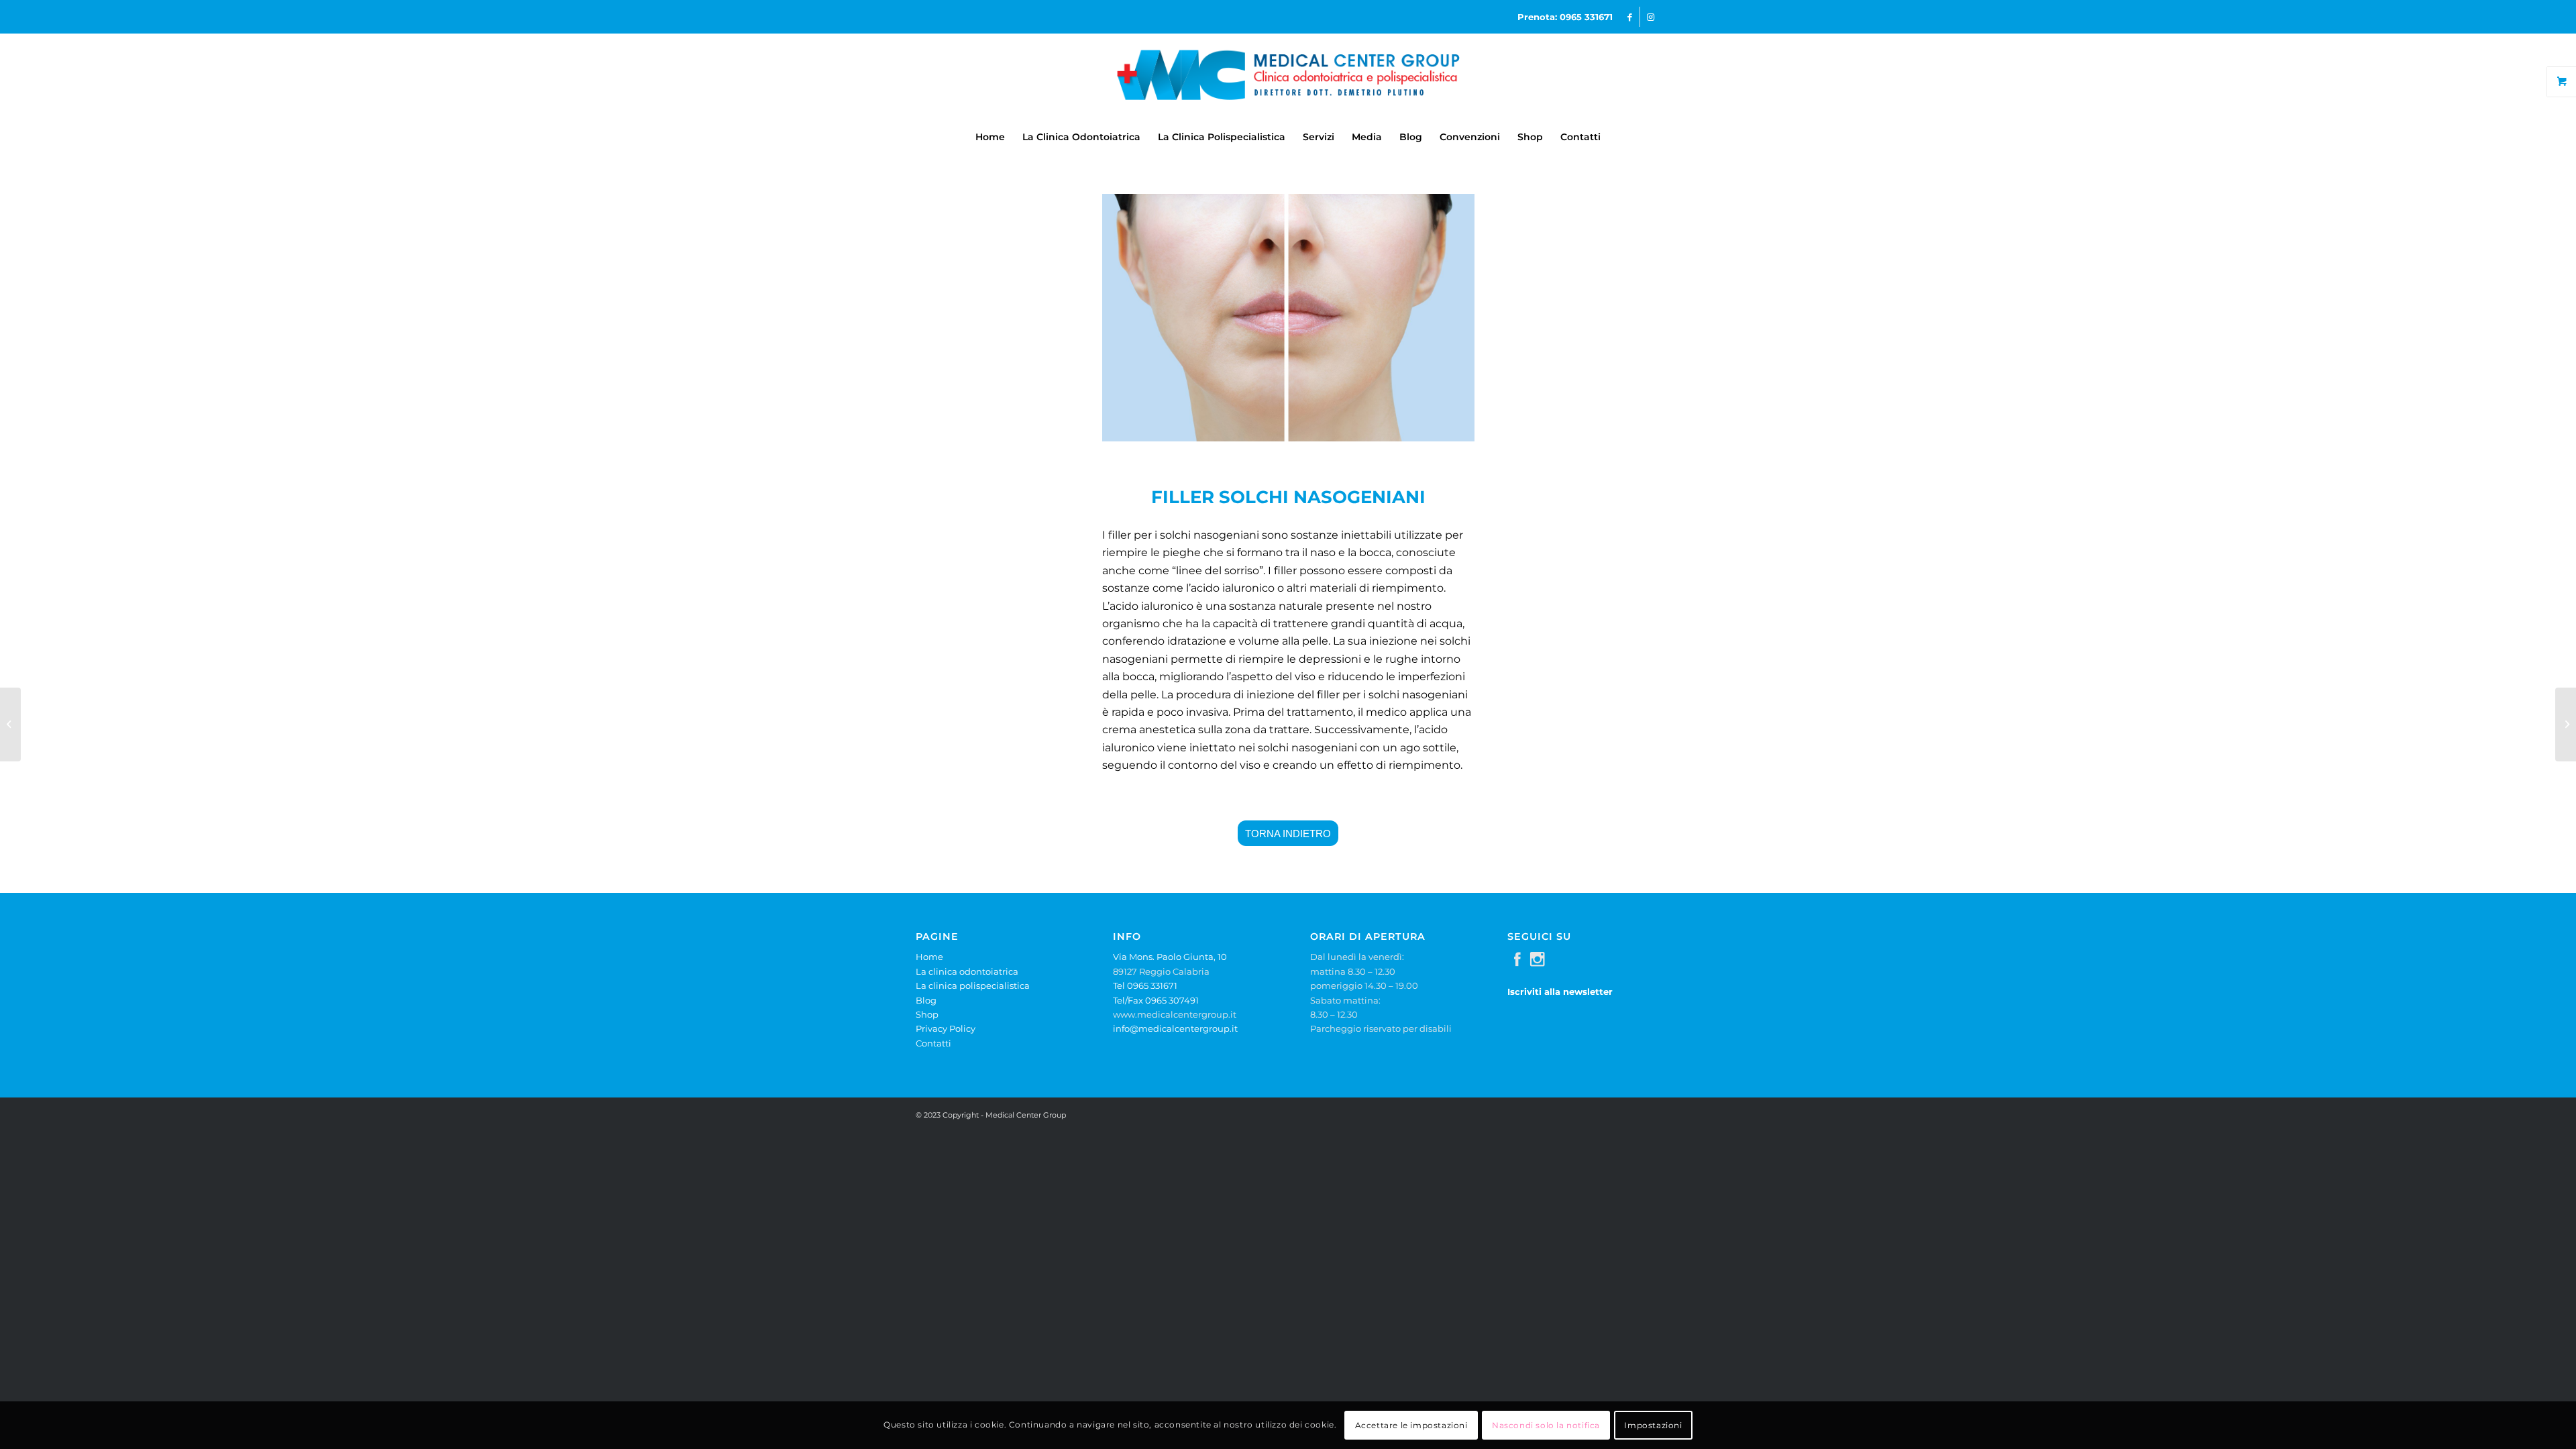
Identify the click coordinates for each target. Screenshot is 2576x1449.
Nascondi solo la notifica (1546, 1425)
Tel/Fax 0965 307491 (1156, 1000)
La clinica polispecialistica (973, 985)
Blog (926, 1000)
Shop (927, 1014)
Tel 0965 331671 (1145, 985)
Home (929, 957)
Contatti (933, 1043)
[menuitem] (990, 137)
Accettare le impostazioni (1411, 1425)
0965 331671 (1586, 17)
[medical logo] (1288, 76)
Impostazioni (1653, 1425)
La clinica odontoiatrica (967, 971)
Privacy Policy (946, 1028)
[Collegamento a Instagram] (1650, 17)
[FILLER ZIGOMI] (2566, 724)
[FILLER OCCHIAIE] (10, 724)
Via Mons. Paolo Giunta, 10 (1170, 957)
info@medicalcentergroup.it (1175, 1028)
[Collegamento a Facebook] (1630, 17)
